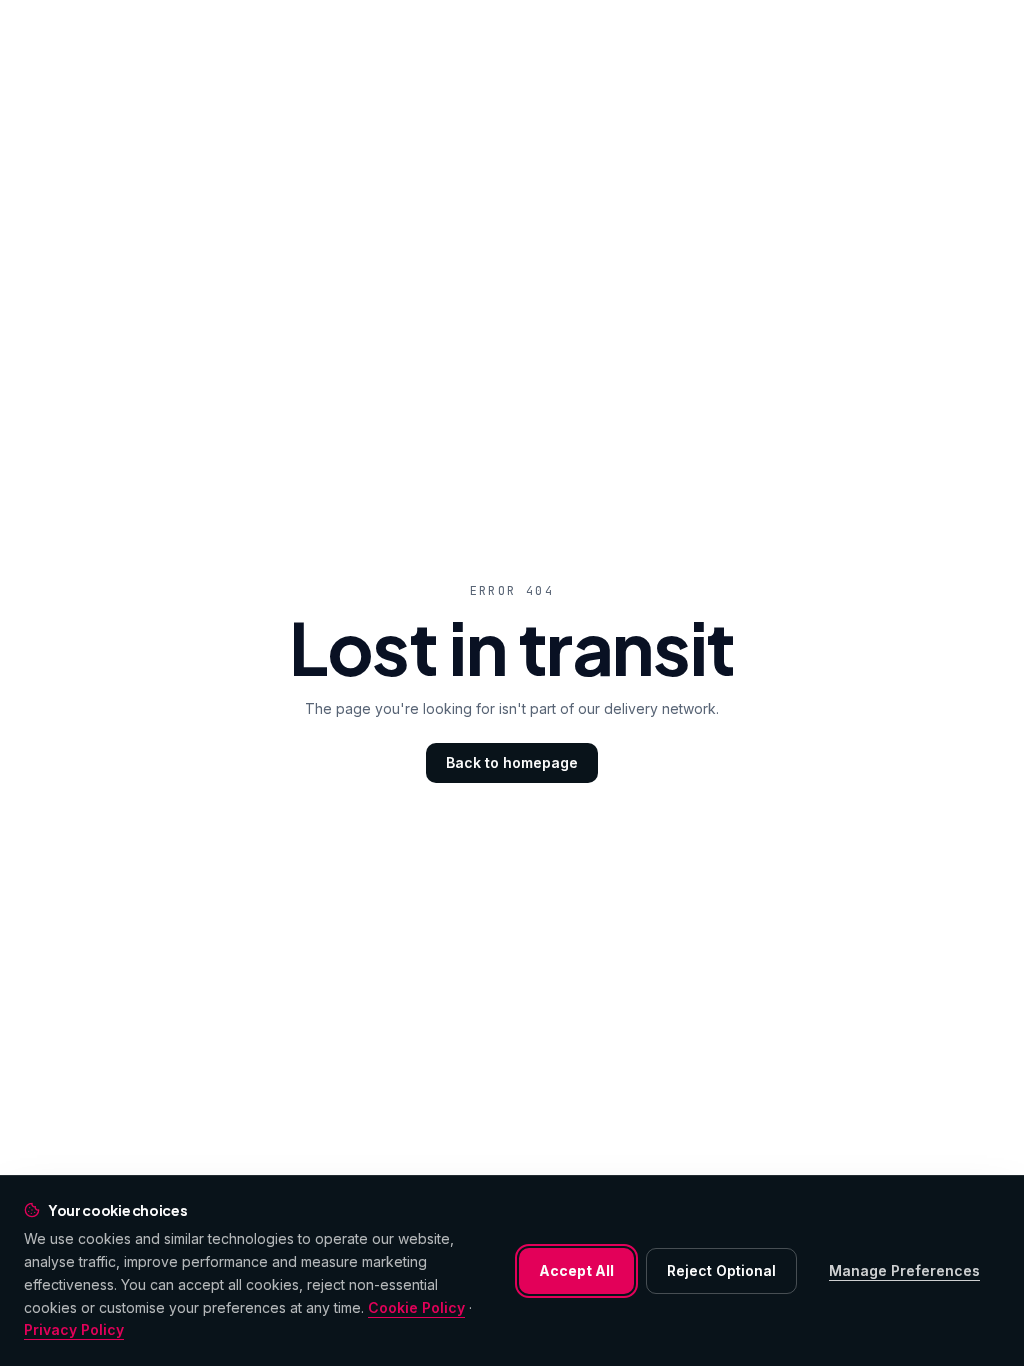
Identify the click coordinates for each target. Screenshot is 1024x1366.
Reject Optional (721, 1270)
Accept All (576, 1270)
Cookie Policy (416, 1307)
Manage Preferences (904, 1270)
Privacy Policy (74, 1329)
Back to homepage (512, 762)
